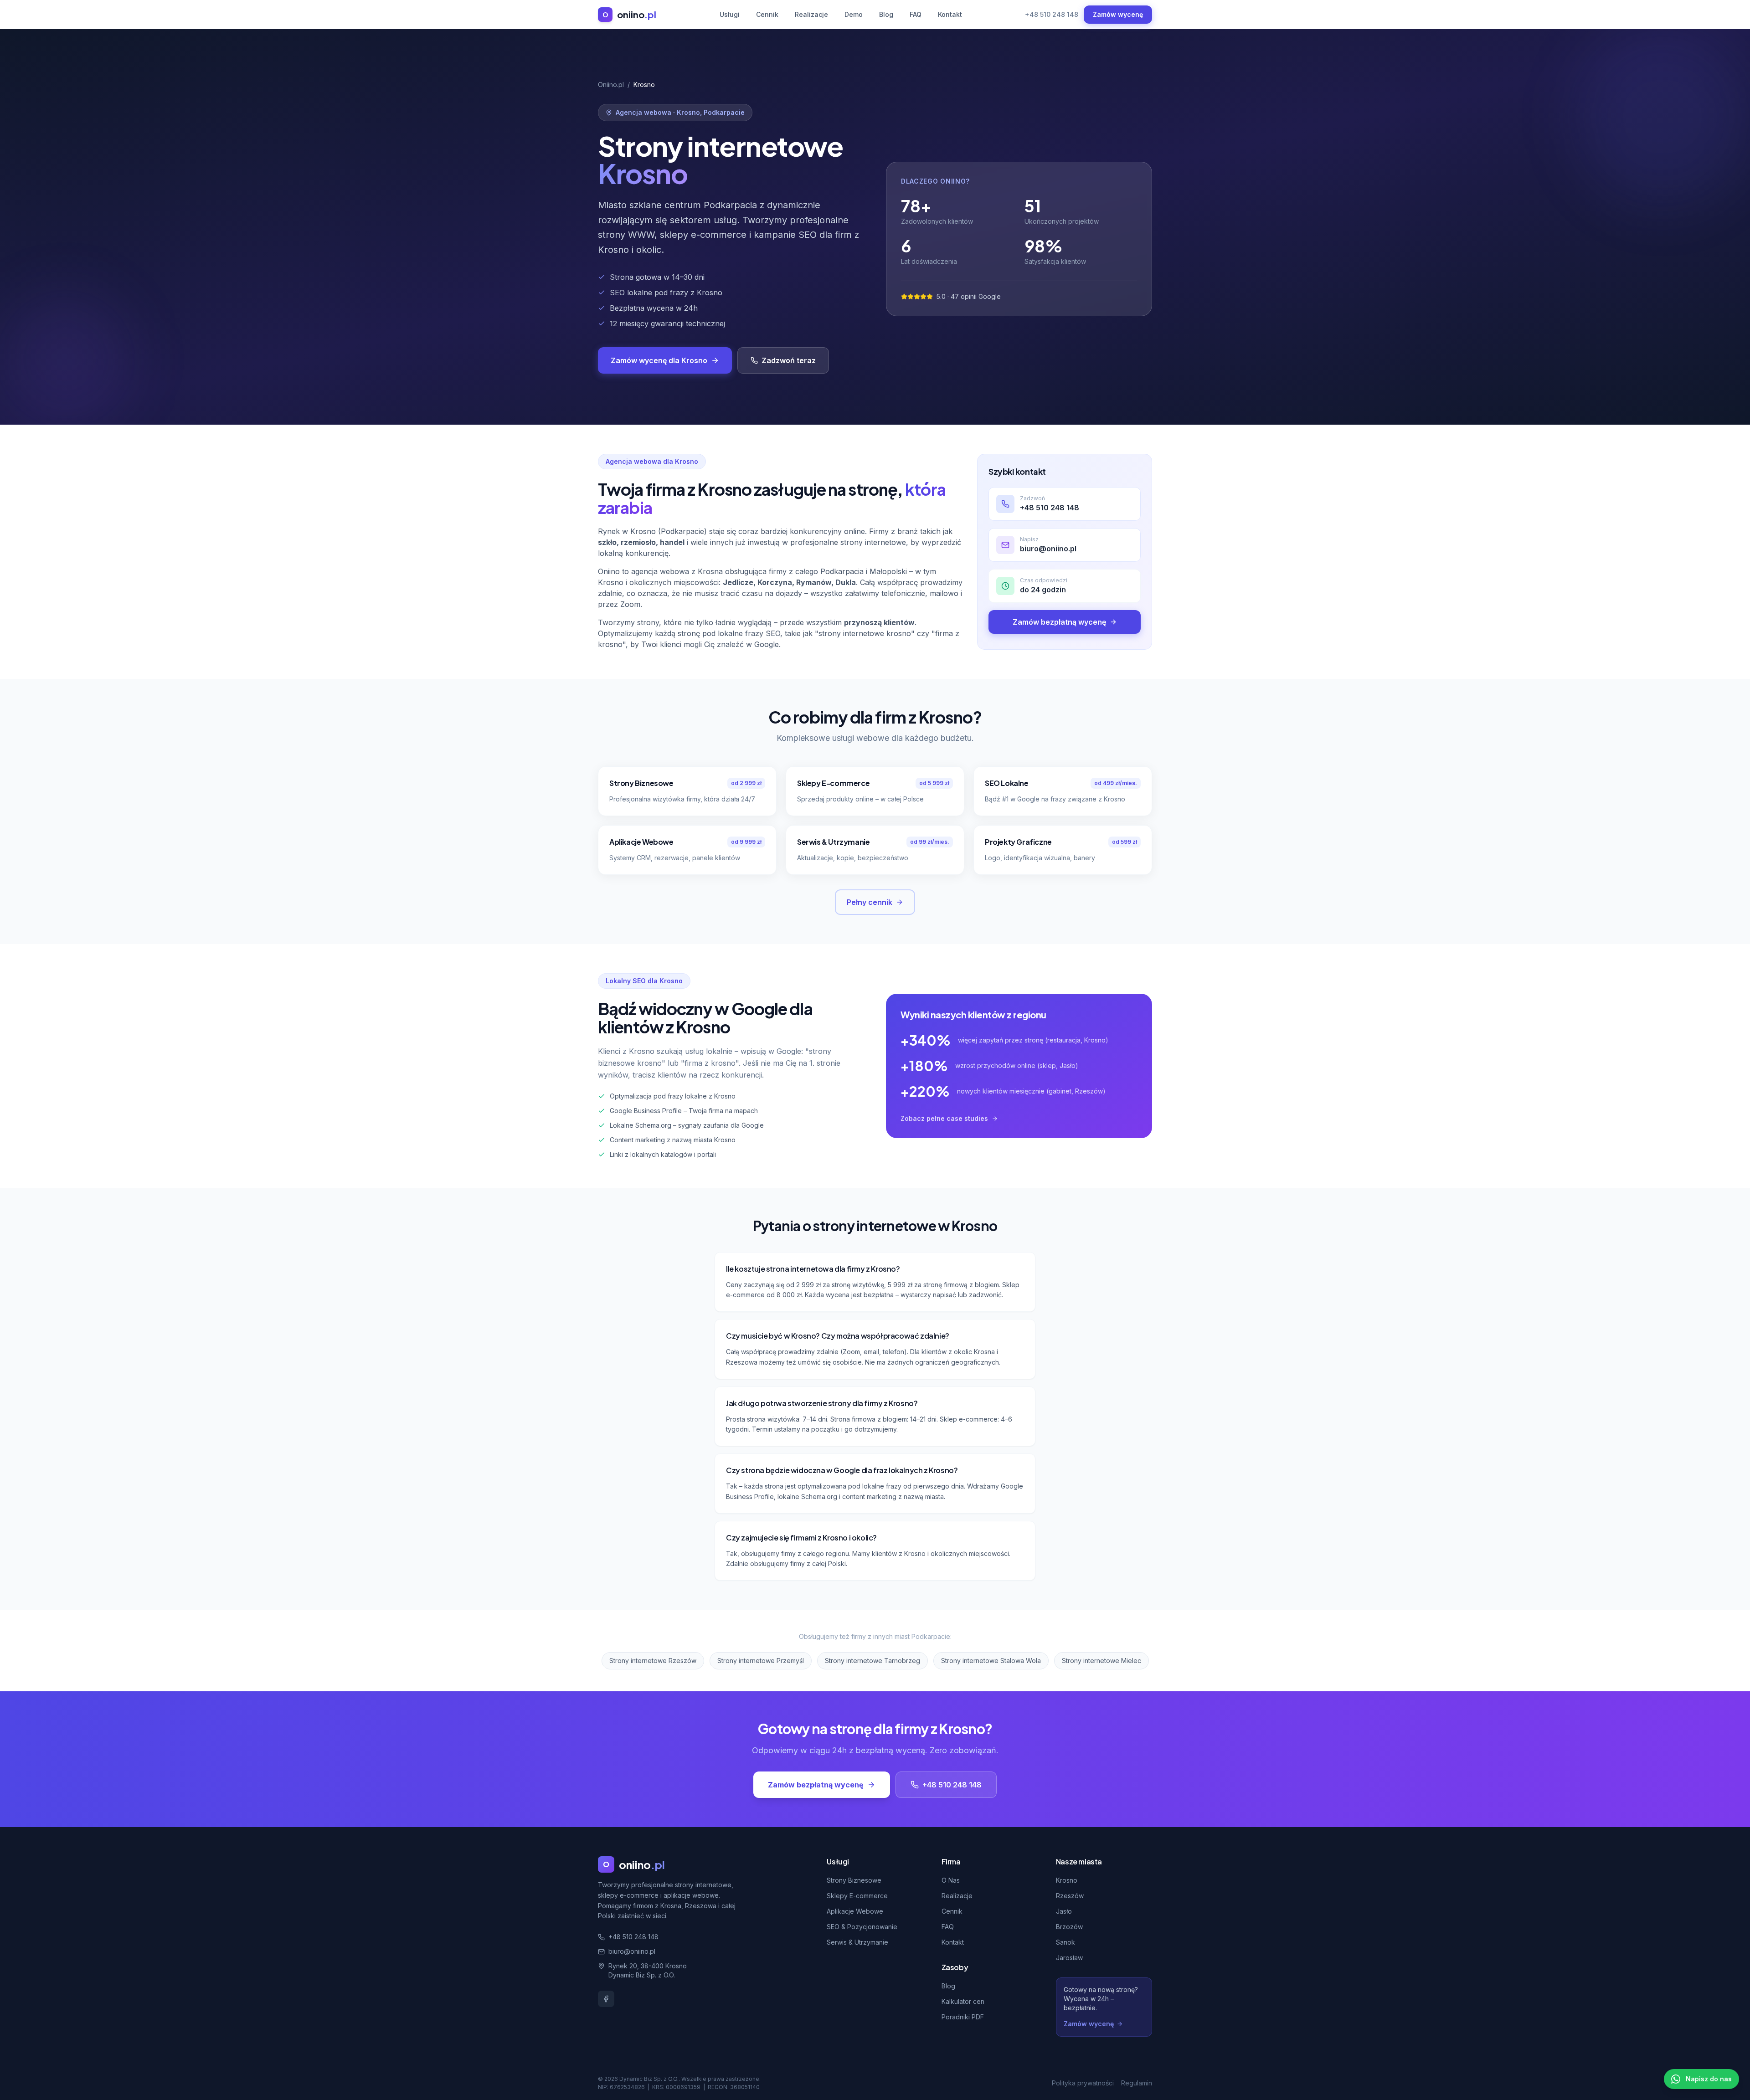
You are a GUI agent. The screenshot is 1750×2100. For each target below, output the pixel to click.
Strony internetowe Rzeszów (653, 1661)
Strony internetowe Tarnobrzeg (872, 1661)
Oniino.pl (611, 85)
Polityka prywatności (1083, 2083)
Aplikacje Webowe (855, 1911)
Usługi (730, 14)
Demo (854, 14)
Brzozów (1069, 1927)
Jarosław (1069, 1958)
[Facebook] (606, 1999)
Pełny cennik (870, 902)
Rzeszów (1070, 1896)
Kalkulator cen (963, 2001)
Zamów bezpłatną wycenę (1059, 622)
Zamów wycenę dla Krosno (659, 360)
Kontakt (950, 14)
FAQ (916, 14)
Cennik (767, 14)
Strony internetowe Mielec (1101, 1661)
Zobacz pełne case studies (944, 1118)
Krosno (1067, 1880)
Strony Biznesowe (854, 1880)
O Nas (951, 1880)
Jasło (1064, 1911)
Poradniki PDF (963, 2017)
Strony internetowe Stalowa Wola (991, 1661)
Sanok (1065, 1942)
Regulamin (1137, 2083)
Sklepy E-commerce (857, 1896)
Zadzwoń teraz (789, 360)
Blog (886, 14)
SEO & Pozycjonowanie (862, 1927)
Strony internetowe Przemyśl (761, 1661)
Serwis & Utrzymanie (857, 1942)
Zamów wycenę (1118, 14)
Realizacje (811, 14)
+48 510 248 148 (1052, 14)
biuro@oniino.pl (632, 1951)
